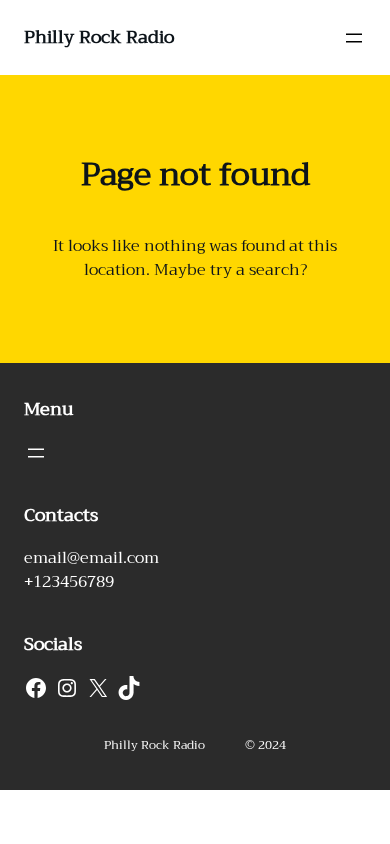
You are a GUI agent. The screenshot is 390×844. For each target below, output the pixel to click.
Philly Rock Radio (99, 37)
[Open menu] (354, 38)
